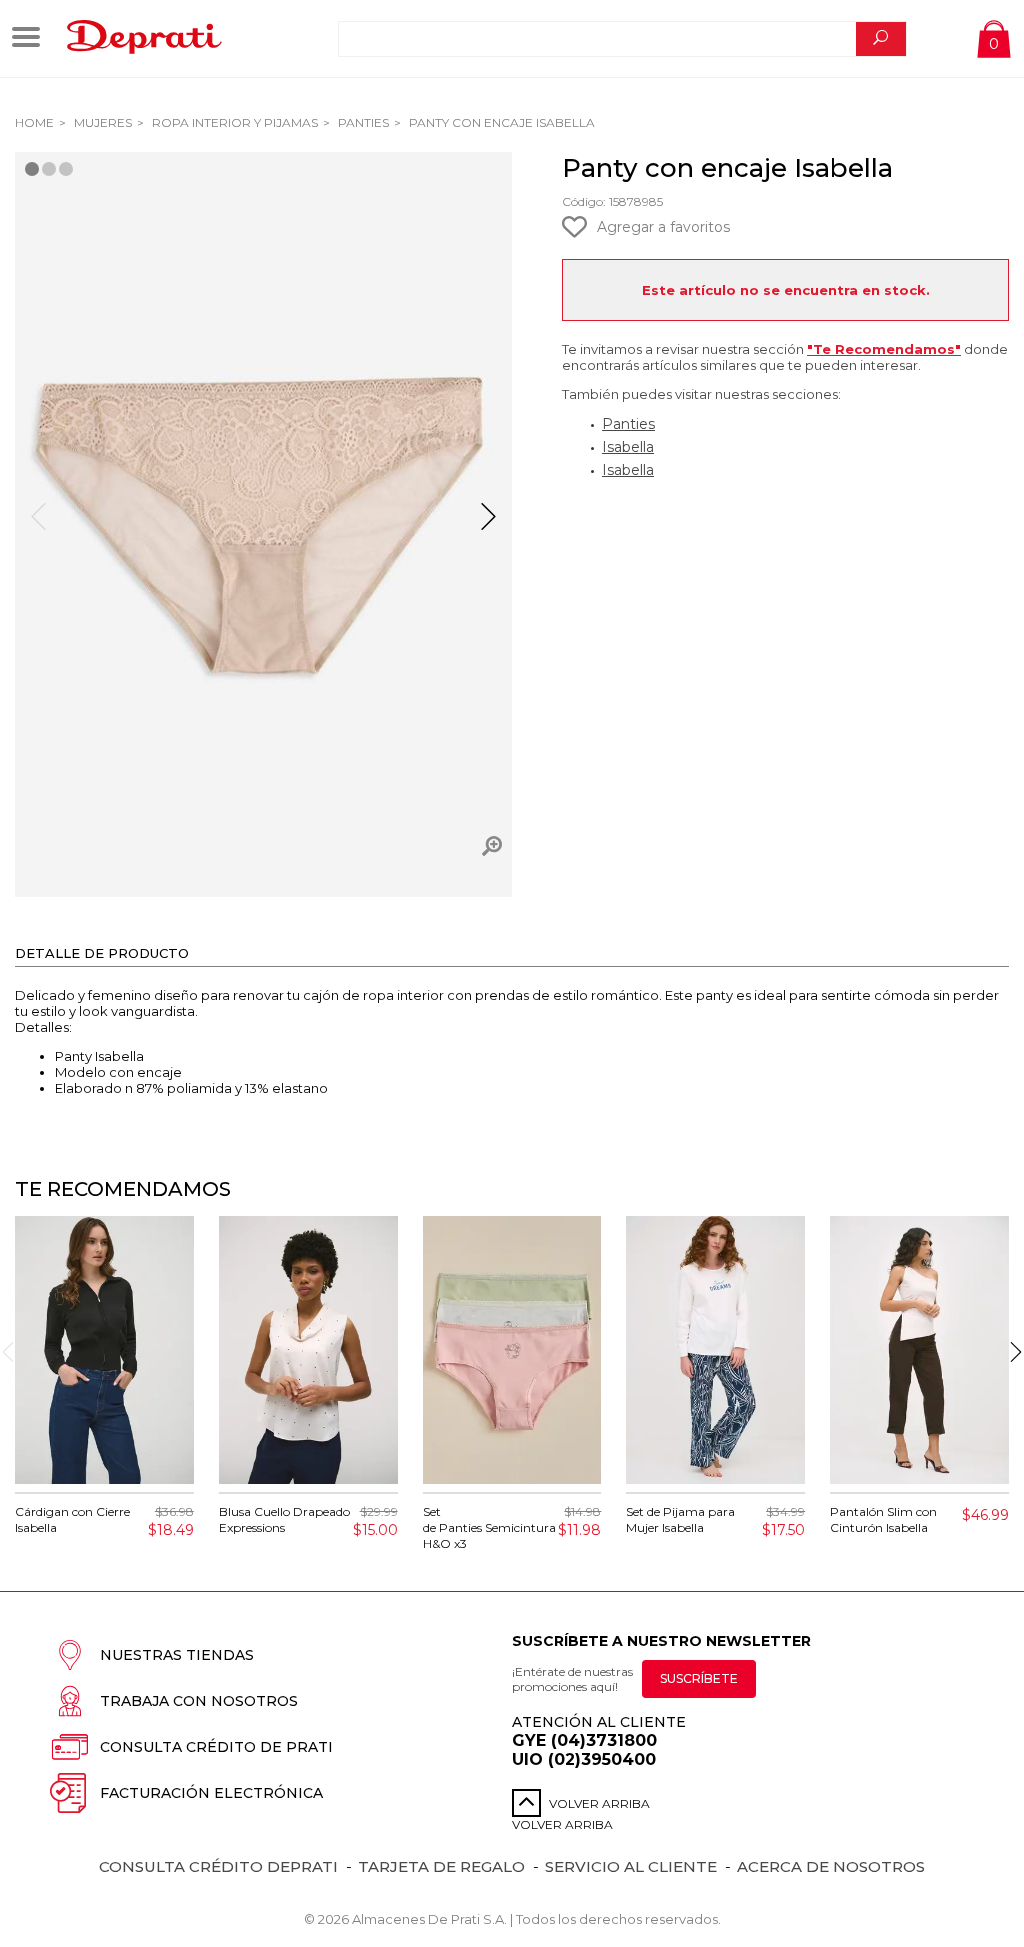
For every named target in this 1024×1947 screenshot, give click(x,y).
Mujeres (101, 122)
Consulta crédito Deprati (218, 1866)
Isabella (628, 447)
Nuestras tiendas (177, 1655)
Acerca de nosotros (831, 1866)
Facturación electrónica (211, 1793)
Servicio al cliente (631, 1866)
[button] (488, 525)
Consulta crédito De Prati (216, 1747)
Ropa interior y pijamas (233, 122)
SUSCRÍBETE (699, 1678)
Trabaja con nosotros (199, 1701)
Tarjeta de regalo (441, 1866)
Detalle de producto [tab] (102, 953)
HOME (34, 122)
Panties (362, 122)
